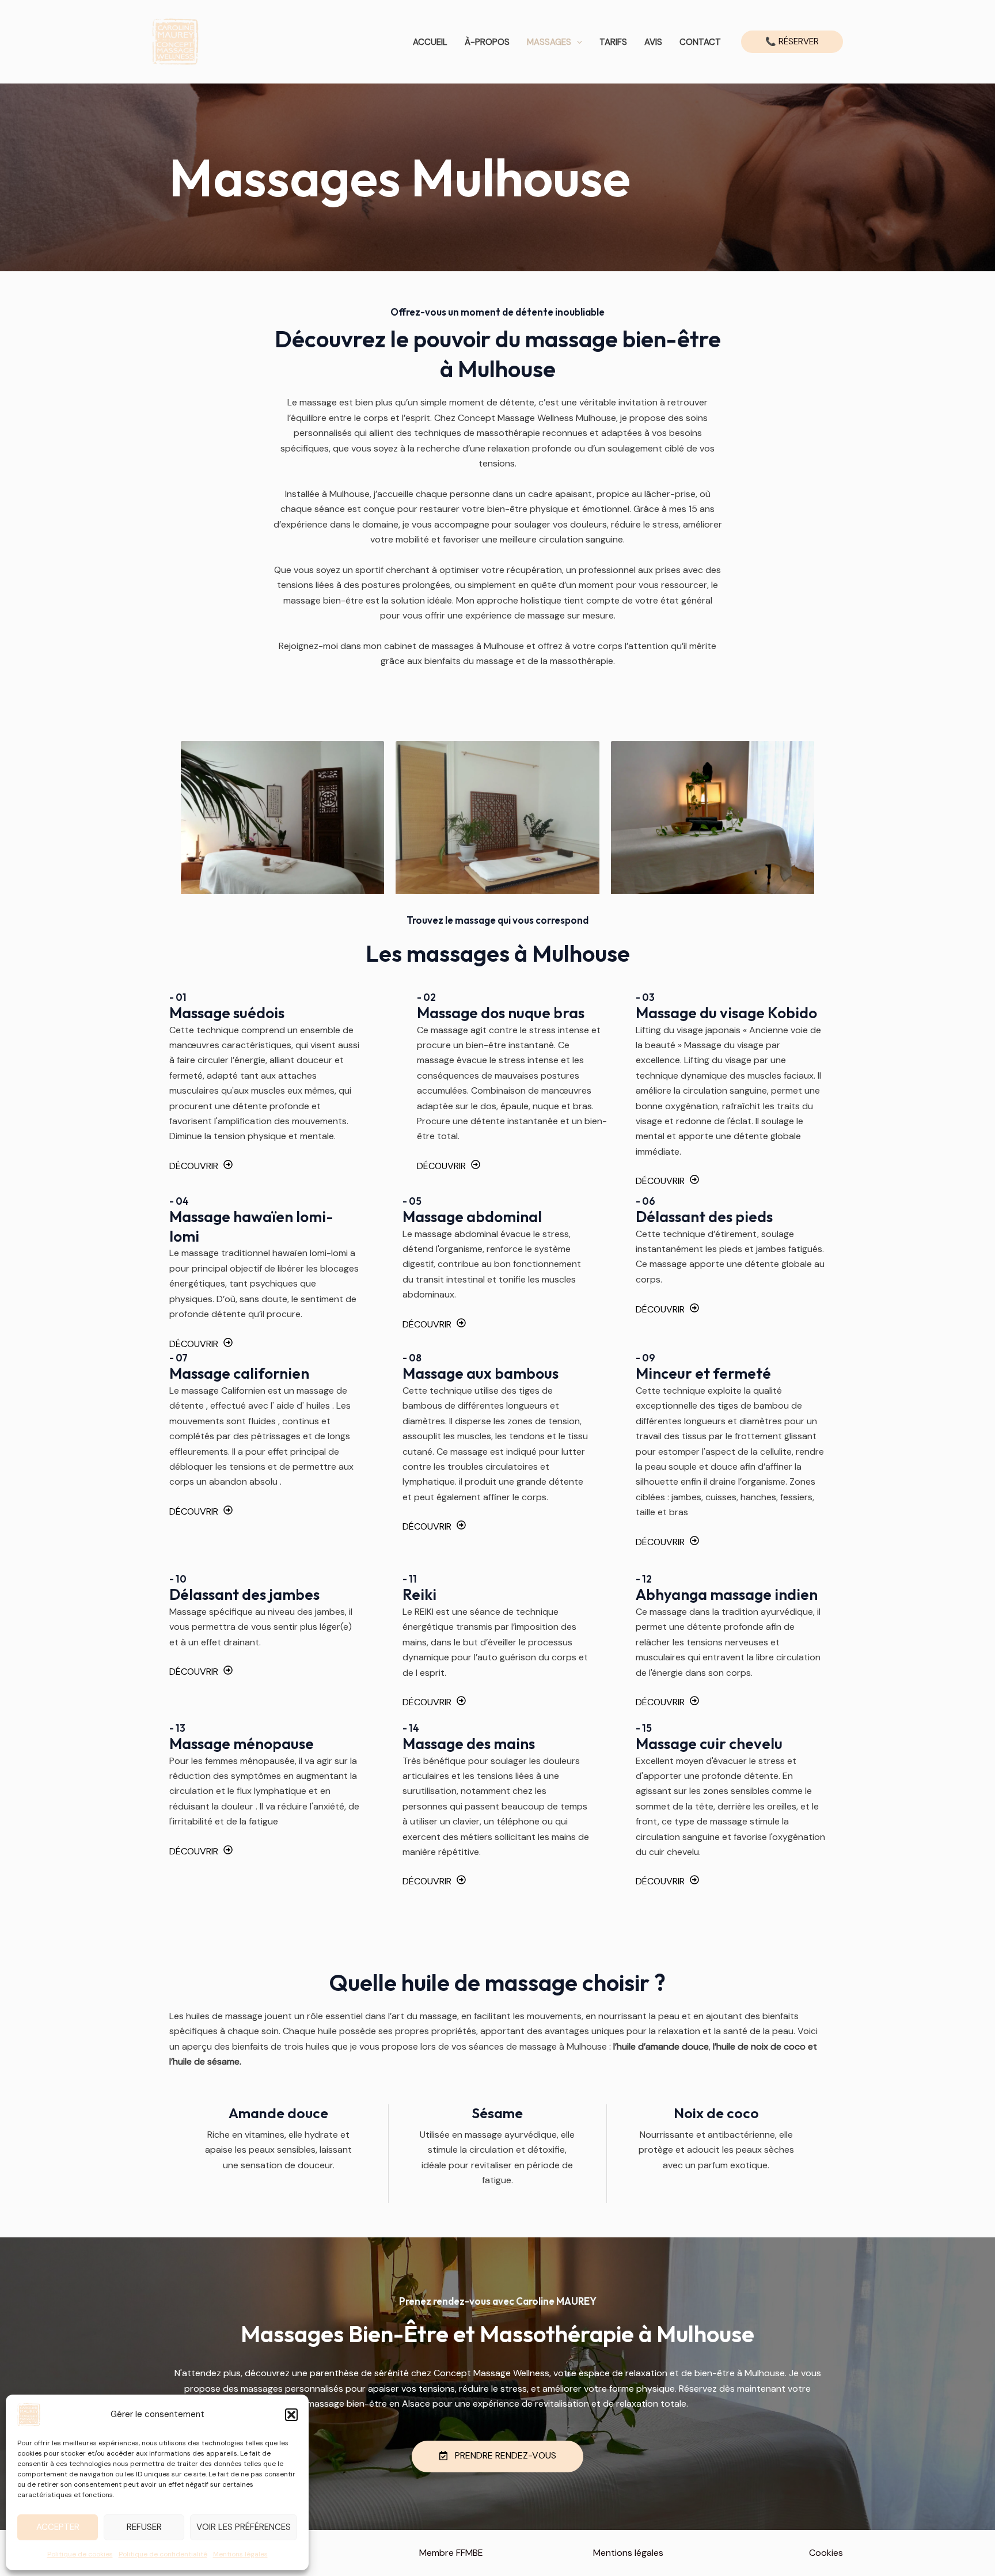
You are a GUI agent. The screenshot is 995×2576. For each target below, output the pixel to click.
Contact (700, 42)
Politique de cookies (80, 2554)
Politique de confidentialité (163, 2554)
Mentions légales (240, 2554)
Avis (653, 42)
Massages (549, 42)
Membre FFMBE (451, 2553)
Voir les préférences (244, 2527)
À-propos (487, 42)
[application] (577, 42)
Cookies (826, 2553)
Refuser (144, 2527)
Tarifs (613, 42)
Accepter (58, 2527)
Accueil (430, 42)
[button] (291, 2415)
